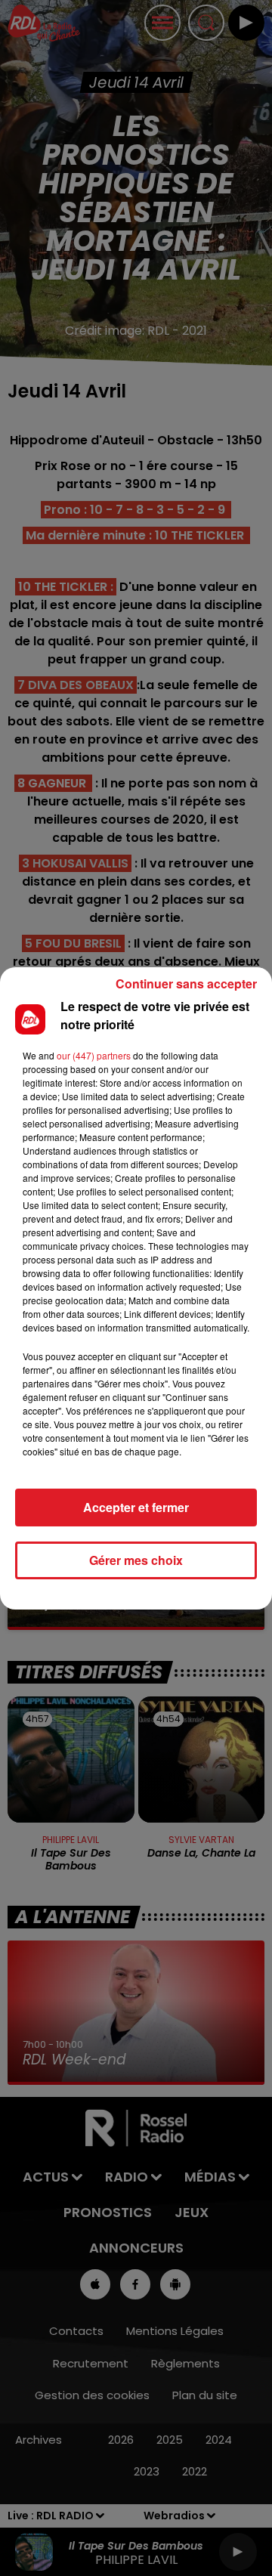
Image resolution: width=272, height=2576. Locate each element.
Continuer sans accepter (186, 983)
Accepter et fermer (136, 1507)
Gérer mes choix (136, 1560)
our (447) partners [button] (94, 1055)
